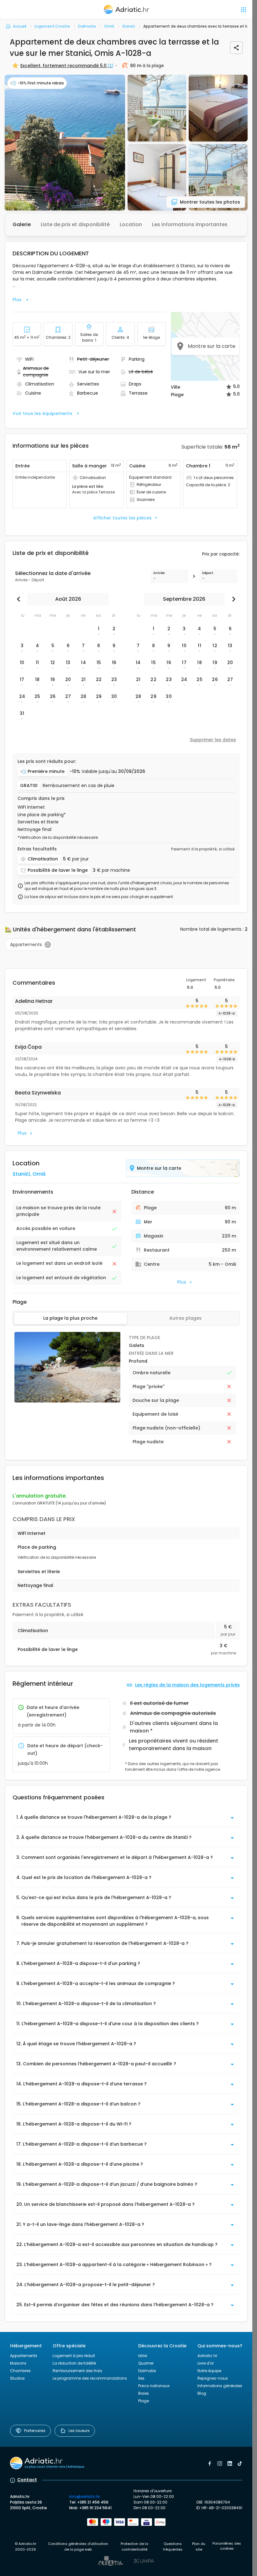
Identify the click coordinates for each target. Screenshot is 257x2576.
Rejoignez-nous (213, 2378)
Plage (144, 2401)
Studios (17, 2378)
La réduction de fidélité (74, 2363)
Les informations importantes (190, 224)
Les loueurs (79, 2431)
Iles (141, 2378)
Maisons (18, 2363)
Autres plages (185, 1318)
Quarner (146, 2363)
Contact (27, 2480)
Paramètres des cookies (227, 2546)
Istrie (143, 2356)
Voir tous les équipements (42, 413)
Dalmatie (147, 2371)
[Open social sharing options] (236, 48)
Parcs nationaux (154, 2386)
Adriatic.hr (207, 2356)
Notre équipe (209, 2371)
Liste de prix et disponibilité (75, 224)
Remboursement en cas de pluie (79, 786)
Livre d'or (206, 2363)
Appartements (24, 2356)
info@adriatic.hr (85, 2496)
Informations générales (220, 2386)
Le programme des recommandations (90, 2378)
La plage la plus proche (70, 1318)
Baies (144, 2393)
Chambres (20, 2371)
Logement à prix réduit (74, 2356)
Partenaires (35, 2431)
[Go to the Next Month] (232, 599)
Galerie (22, 224)
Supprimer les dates (213, 740)
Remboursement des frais (77, 2371)
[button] (65, 143)
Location (131, 224)
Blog (202, 2393)
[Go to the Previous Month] (20, 599)
